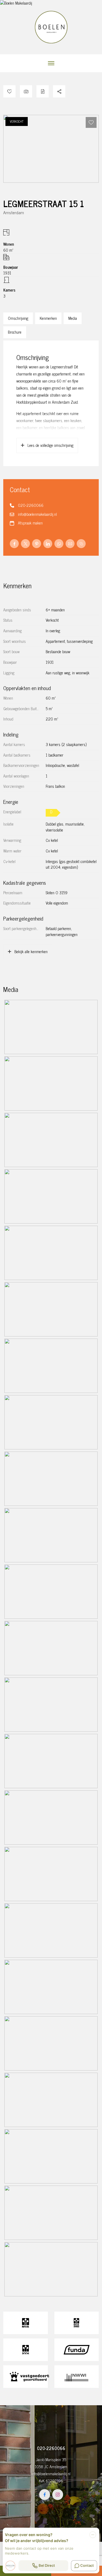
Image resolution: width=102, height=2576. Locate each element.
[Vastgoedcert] (26, 2377)
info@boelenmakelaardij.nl (37, 514)
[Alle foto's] (26, 91)
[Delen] (59, 91)
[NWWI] (77, 2377)
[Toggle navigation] (51, 63)
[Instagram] (58, 2495)
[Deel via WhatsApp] (59, 544)
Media (73, 318)
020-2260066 (31, 505)
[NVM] (26, 2350)
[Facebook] (45, 2495)
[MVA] (26, 2323)
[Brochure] (43, 91)
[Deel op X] (25, 544)
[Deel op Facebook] (14, 544)
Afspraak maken (30, 523)
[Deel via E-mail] (70, 544)
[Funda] (77, 2350)
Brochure (15, 332)
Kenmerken (48, 318)
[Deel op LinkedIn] (48, 544)
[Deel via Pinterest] (37, 544)
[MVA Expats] (77, 2323)
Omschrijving (18, 318)
